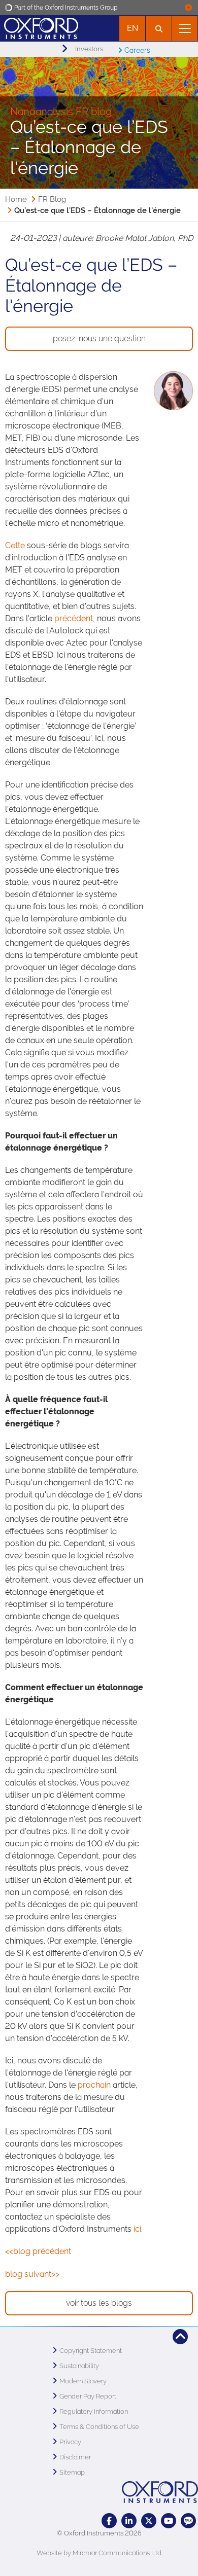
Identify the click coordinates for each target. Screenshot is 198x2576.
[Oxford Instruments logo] (39, 27)
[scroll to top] (180, 2337)
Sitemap (72, 2472)
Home (16, 199)
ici (137, 2229)
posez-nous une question (99, 338)
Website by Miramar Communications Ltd (99, 2553)
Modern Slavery (83, 2381)
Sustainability (79, 2366)
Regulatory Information (94, 2411)
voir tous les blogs (99, 2303)
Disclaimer (75, 2457)
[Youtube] (169, 2521)
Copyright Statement (91, 2351)
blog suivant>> (32, 2274)
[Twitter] (149, 2521)
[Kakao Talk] (188, 2521)
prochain (95, 2085)
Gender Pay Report (88, 2396)
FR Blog (52, 199)
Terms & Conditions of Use (99, 2427)
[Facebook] (109, 2521)
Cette (15, 545)
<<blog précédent (38, 2251)
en (133, 28)
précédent (74, 618)
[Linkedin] (129, 2521)
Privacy (70, 2442)
